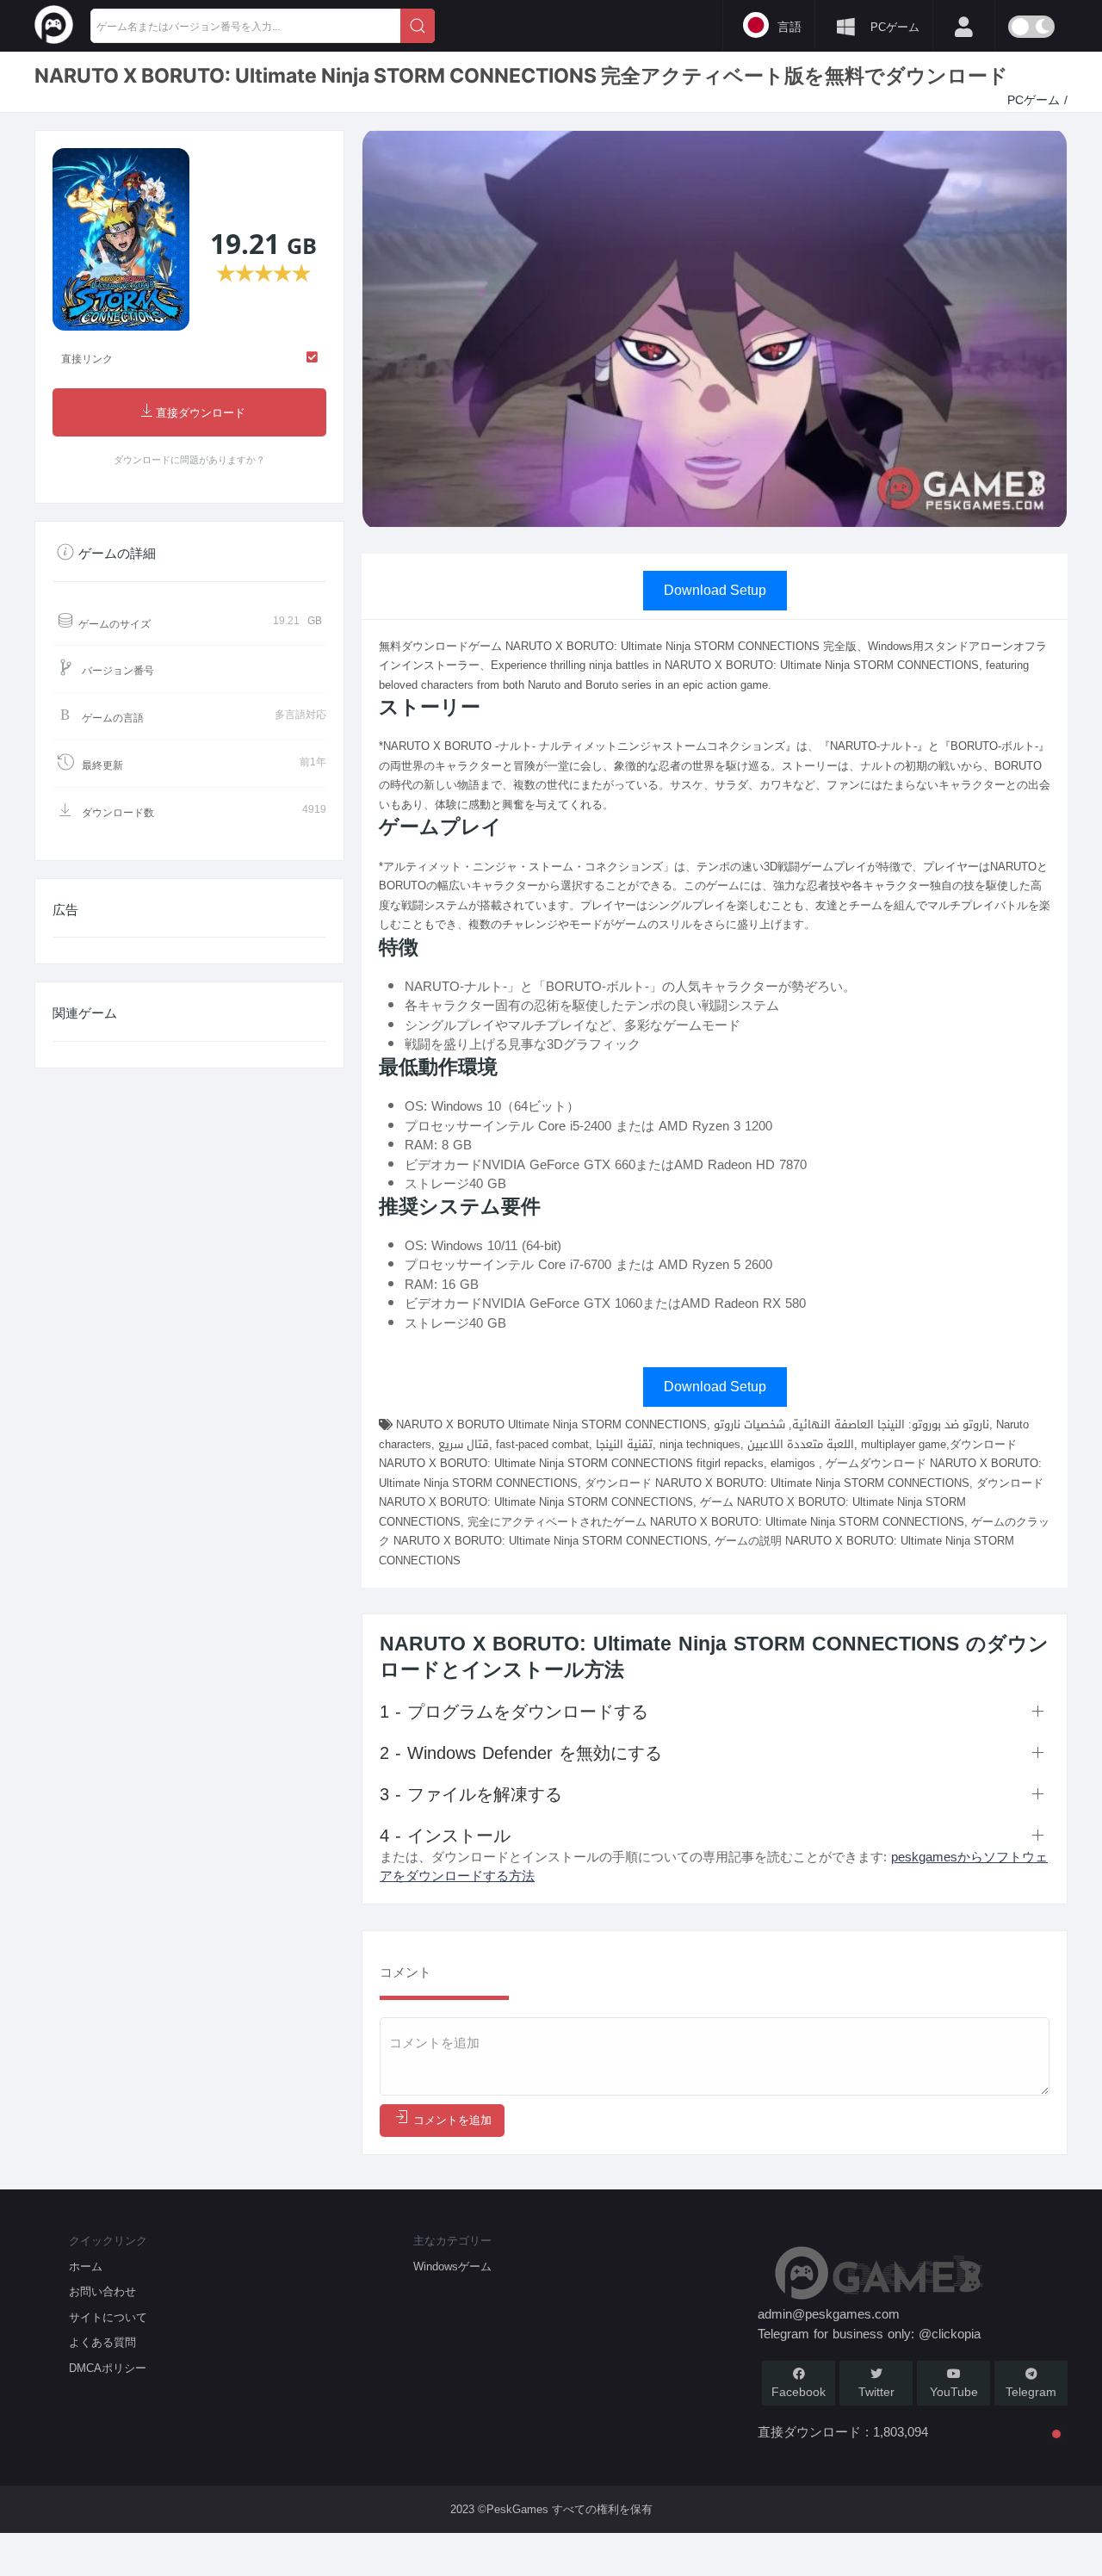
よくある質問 (102, 2342)
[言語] (461, 24)
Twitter (876, 2392)
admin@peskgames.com (829, 2314)
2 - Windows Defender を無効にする (521, 1753)
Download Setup (715, 590)
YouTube (954, 2392)
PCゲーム (1036, 100)
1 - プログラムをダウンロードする (514, 1712)
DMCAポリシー (108, 2368)
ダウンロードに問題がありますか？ (189, 460)
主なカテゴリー (452, 2241)
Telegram (1031, 2392)
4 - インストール (445, 1836)
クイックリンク (108, 2241)
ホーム (86, 2266)
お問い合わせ (102, 2291)
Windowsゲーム (452, 2266)
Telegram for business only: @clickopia (869, 2334)
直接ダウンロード (201, 413)
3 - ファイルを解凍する (471, 1794)
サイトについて (108, 2317)
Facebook (799, 2392)
